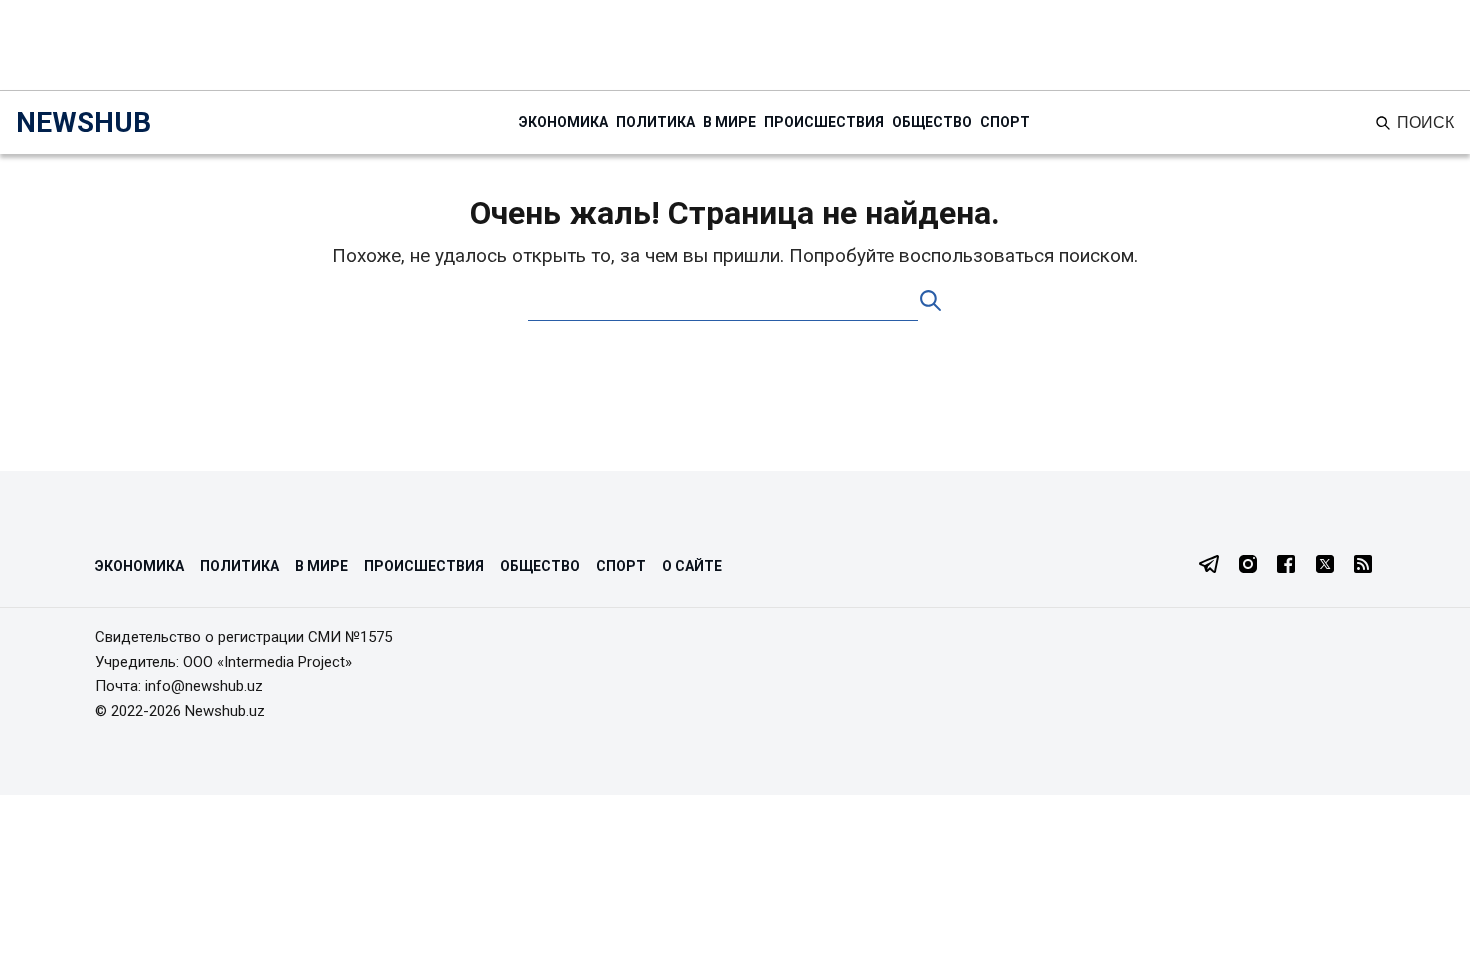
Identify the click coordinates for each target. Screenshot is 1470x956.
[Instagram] (1248, 566)
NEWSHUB (83, 122)
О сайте (692, 566)
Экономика (563, 122)
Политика (655, 122)
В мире (729, 122)
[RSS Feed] (1363, 566)
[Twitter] (1325, 566)
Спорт (1005, 122)
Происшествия (824, 122)
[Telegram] (1209, 566)
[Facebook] (1286, 566)
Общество (932, 122)
